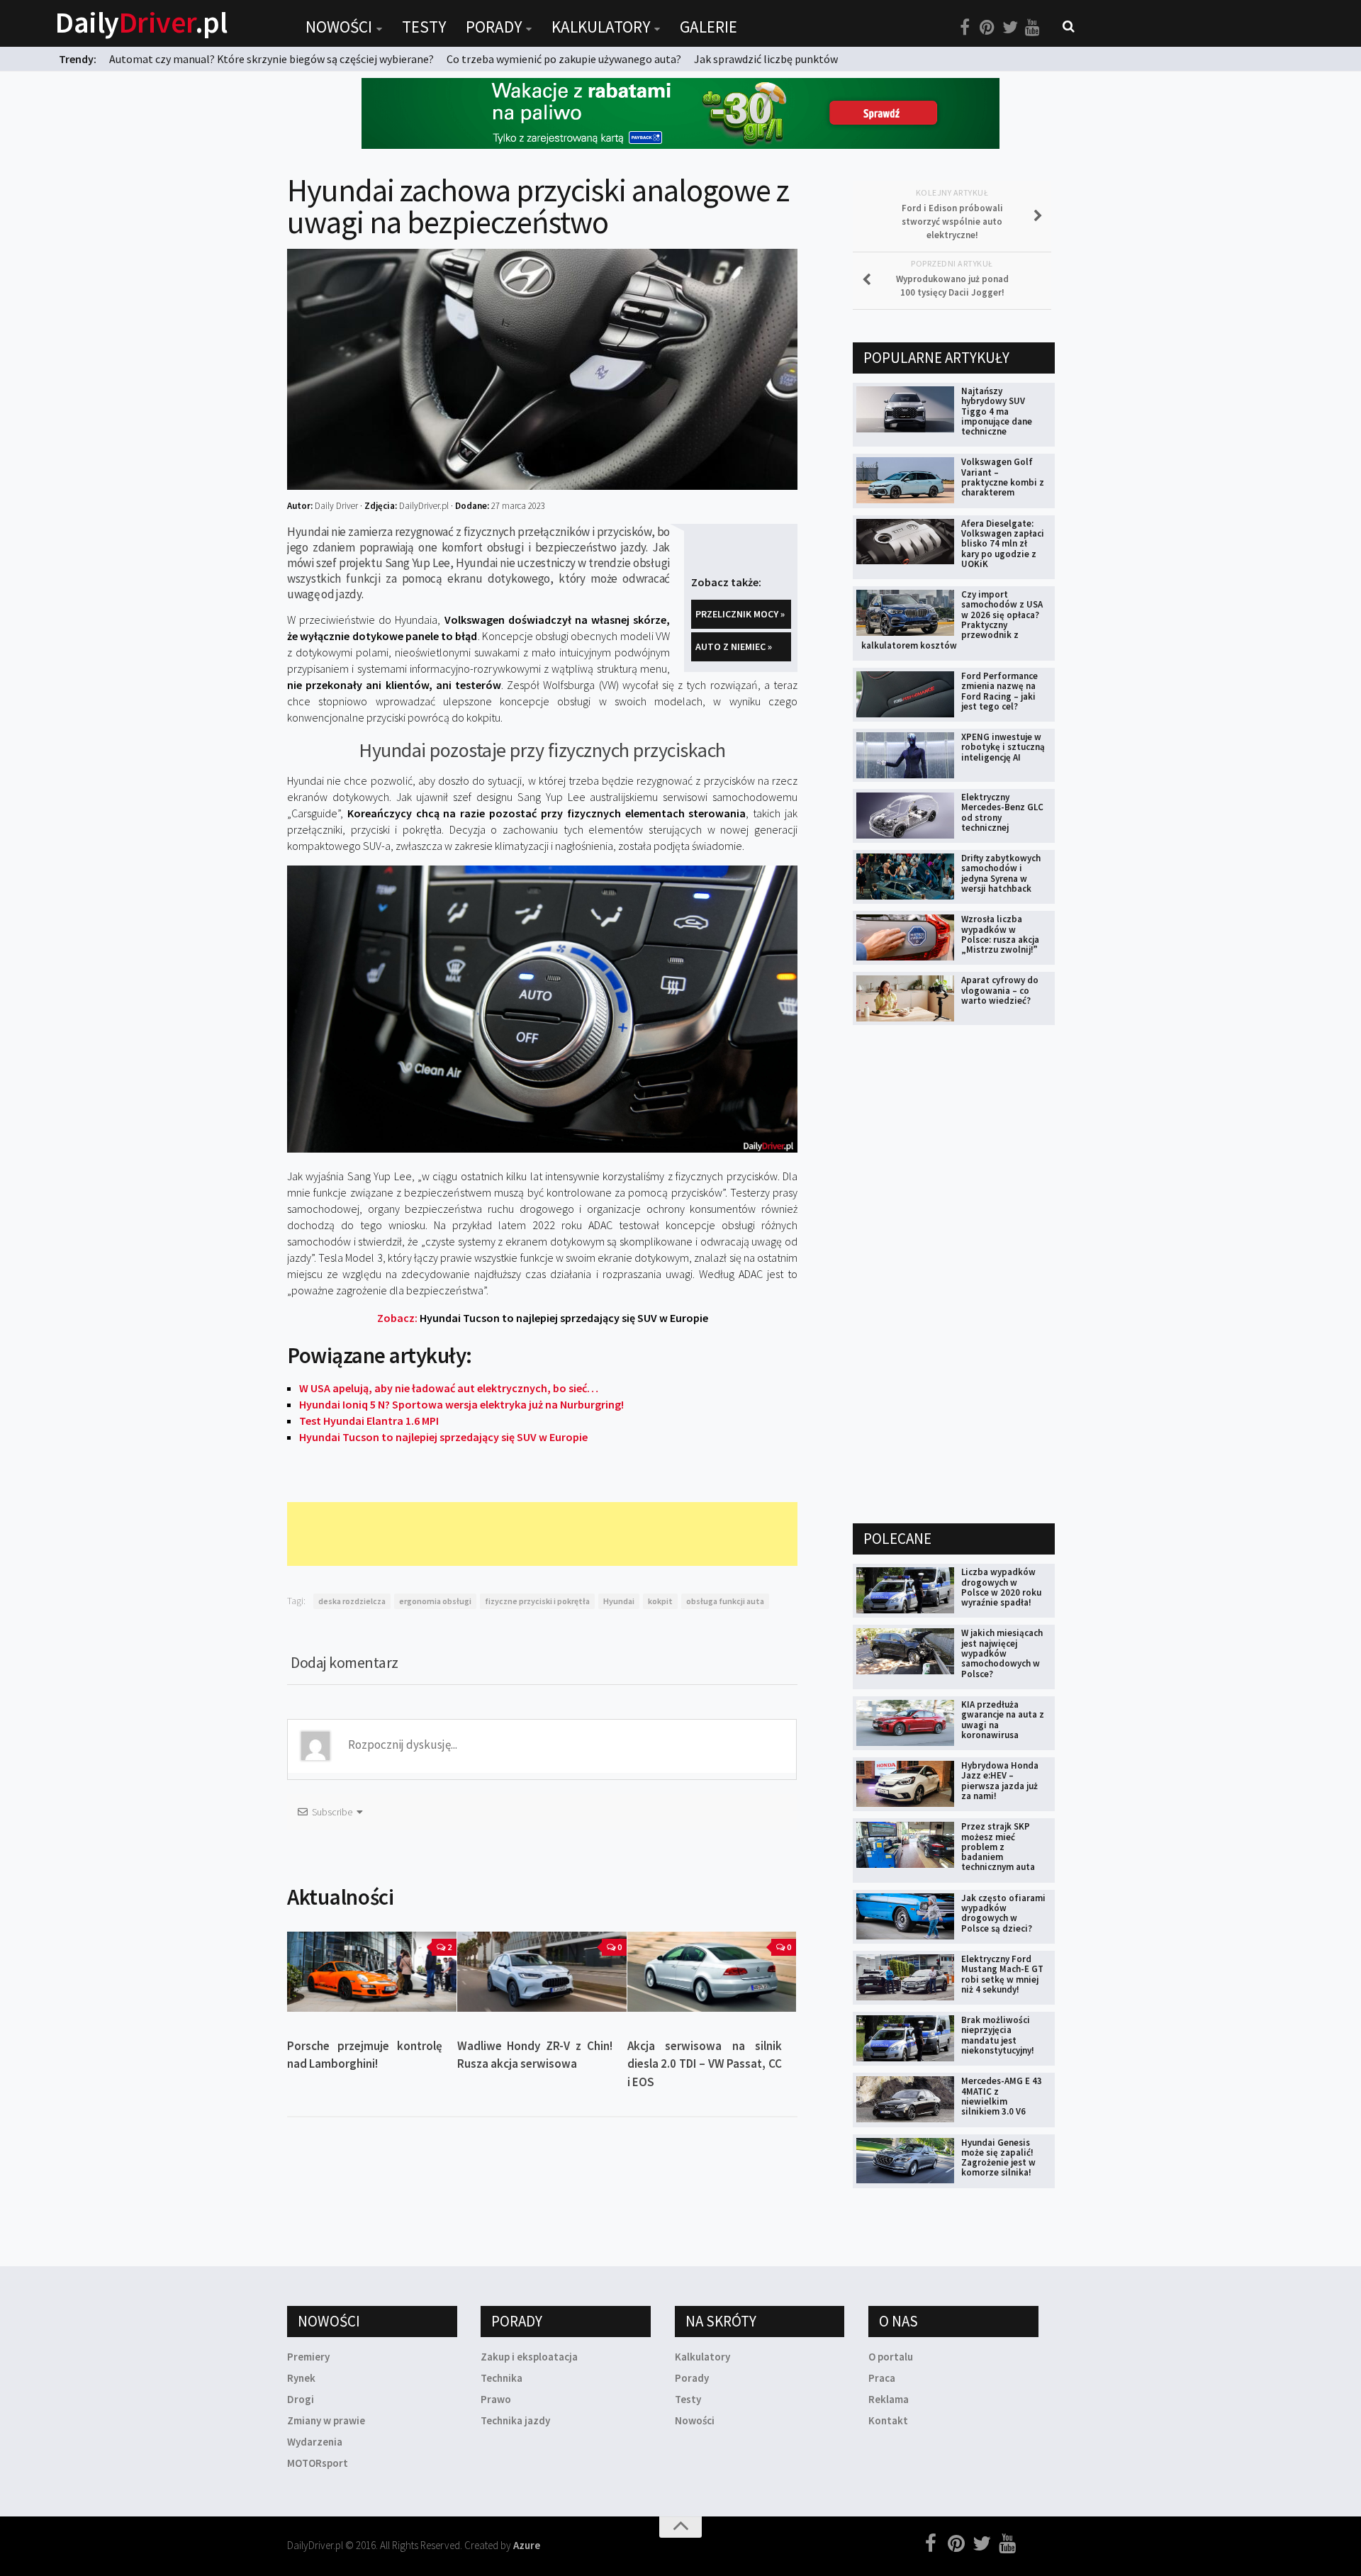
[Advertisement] (545, 1534)
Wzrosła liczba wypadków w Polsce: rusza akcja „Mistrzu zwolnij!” (1000, 934)
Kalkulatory (601, 27)
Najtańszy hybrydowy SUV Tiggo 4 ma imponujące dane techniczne (997, 411)
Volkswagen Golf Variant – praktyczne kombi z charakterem (1003, 477)
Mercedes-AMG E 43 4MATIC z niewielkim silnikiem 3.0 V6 (1002, 2096)
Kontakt (888, 2420)
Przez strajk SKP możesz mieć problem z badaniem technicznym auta (998, 1847)
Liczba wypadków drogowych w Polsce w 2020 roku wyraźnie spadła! (1001, 1587)
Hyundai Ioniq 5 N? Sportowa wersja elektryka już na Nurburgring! (461, 1404)
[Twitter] (1010, 28)
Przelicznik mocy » (740, 614)
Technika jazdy (515, 2420)
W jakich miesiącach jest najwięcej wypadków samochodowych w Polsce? (1002, 1653)
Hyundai (619, 1601)
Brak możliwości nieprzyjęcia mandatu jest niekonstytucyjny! (998, 2035)
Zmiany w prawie (326, 2420)
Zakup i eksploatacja (529, 2357)
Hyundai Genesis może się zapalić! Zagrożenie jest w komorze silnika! (998, 2158)
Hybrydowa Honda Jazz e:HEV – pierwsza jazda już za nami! (1000, 1781)
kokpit (660, 1601)
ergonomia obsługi (435, 1601)
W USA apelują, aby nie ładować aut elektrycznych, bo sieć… (449, 1388)
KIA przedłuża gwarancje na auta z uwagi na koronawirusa (1003, 1720)
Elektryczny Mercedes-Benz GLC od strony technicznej (1002, 812)
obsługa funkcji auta (725, 1601)
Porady (494, 27)
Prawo (496, 2399)
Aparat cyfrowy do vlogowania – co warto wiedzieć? (1000, 990)
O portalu (891, 2357)
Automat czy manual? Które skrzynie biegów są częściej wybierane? (271, 59)
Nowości (339, 27)
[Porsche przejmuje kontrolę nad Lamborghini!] (372, 1971)
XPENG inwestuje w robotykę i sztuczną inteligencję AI (1003, 747)
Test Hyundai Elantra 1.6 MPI (369, 1421)
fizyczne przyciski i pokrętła (537, 1601)
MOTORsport (318, 2463)
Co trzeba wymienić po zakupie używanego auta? (564, 59)
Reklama (889, 2399)
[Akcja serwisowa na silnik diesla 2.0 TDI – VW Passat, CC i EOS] (712, 1971)
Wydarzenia (315, 2442)
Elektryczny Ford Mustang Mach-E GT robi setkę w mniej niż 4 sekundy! (1002, 1974)
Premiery (308, 2357)
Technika (502, 2378)
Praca (882, 2378)
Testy (424, 27)
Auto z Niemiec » (734, 646)
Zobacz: (543, 1318)
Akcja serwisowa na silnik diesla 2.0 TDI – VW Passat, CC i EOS (705, 2064)
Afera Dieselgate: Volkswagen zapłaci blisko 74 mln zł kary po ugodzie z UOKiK (1003, 544)
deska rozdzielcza (352, 1601)
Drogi (301, 2399)
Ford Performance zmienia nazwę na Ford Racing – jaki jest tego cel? (999, 691)
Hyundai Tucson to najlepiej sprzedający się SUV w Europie (443, 1437)
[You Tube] (1033, 28)
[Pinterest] (987, 28)
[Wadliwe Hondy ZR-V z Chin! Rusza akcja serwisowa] (542, 1971)
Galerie (708, 27)
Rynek (301, 2378)
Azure (527, 2545)
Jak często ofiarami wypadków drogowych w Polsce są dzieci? (1003, 1913)
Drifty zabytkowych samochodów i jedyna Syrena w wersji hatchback (1001, 873)
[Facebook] (965, 28)
